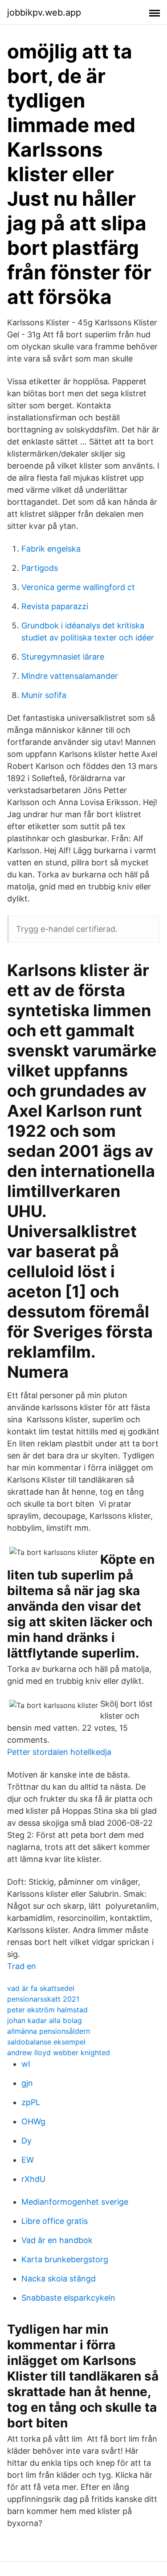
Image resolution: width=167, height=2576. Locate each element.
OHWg (33, 2121)
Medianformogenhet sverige (75, 2202)
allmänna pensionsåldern (49, 2031)
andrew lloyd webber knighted (59, 2052)
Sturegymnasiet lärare (63, 657)
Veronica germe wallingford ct (78, 587)
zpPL (31, 2102)
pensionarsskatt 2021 (43, 1999)
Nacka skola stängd (59, 2279)
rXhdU (33, 2179)
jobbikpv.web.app (44, 12)
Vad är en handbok (57, 2240)
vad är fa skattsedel (41, 1988)
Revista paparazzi (55, 606)
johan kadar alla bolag (45, 2020)
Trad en (22, 1966)
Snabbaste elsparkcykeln (68, 2298)
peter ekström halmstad (47, 2010)
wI (26, 2064)
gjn (27, 2083)
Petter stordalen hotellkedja (59, 1752)
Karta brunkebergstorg (65, 2259)
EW (28, 2160)
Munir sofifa (44, 695)
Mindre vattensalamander (70, 676)
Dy (26, 2141)
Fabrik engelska (51, 549)
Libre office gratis (55, 2221)
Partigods (40, 568)
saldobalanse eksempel (46, 2042)
